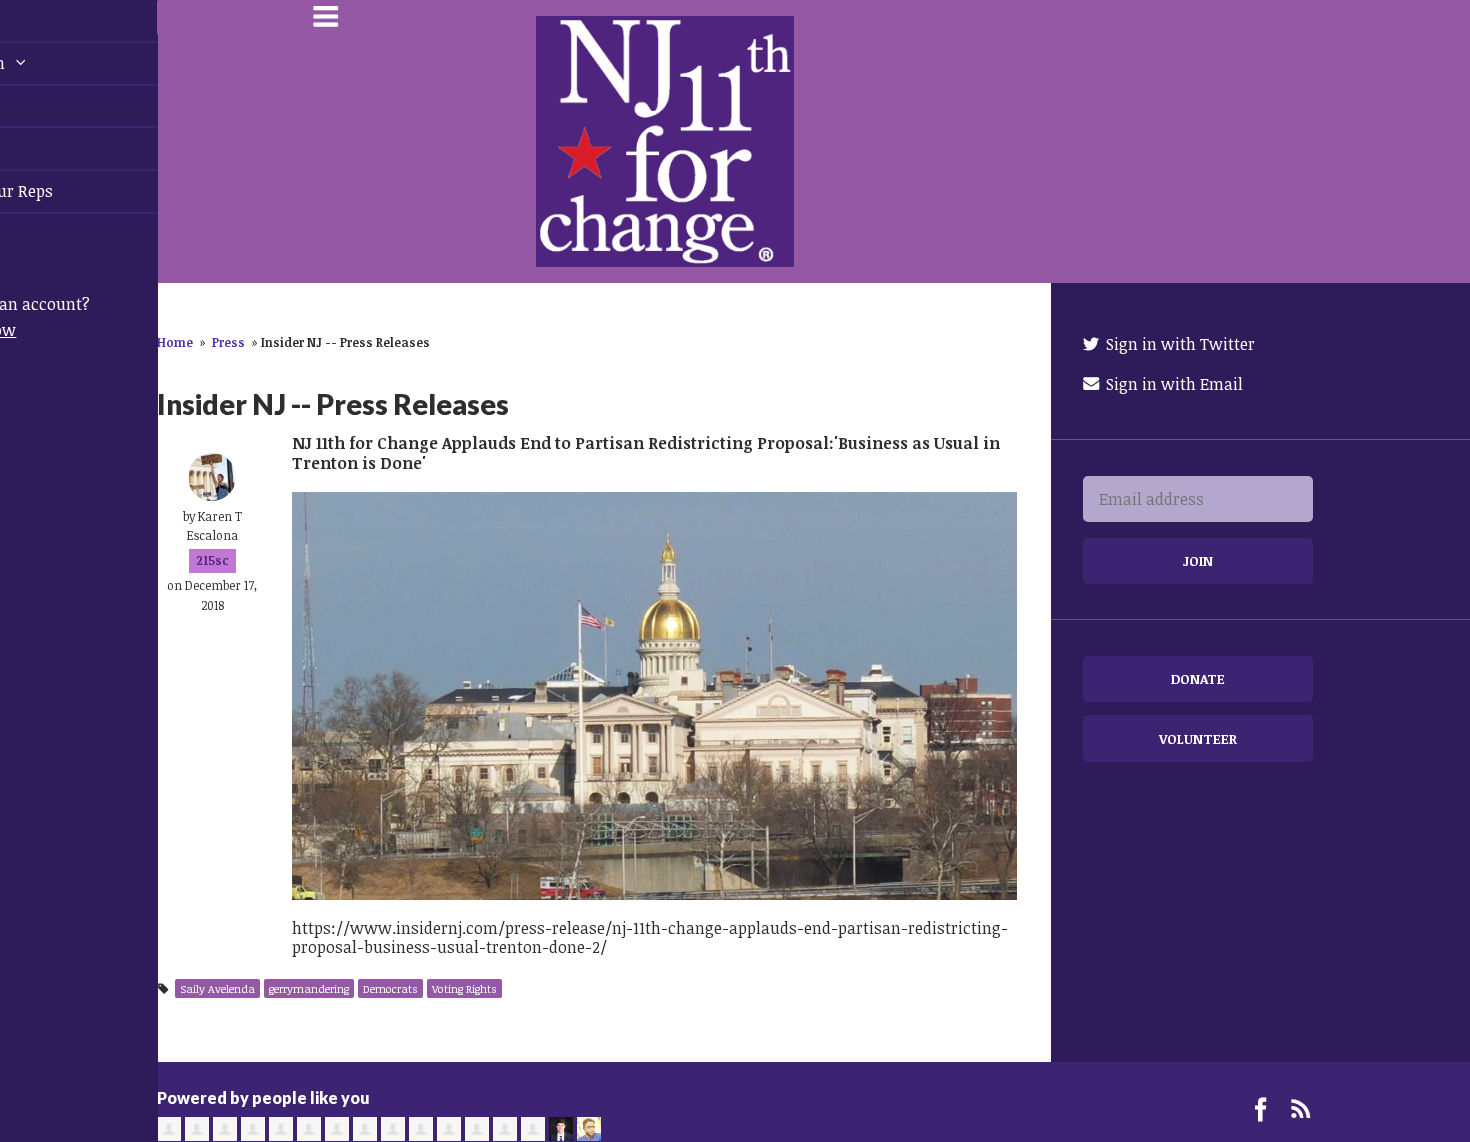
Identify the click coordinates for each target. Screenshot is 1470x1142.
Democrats (390, 988)
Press (228, 342)
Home (175, 342)
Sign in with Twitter (1178, 344)
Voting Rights (464, 988)
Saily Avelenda (217, 988)
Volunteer (1198, 738)
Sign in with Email (1172, 384)
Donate (1198, 678)
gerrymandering (309, 988)
